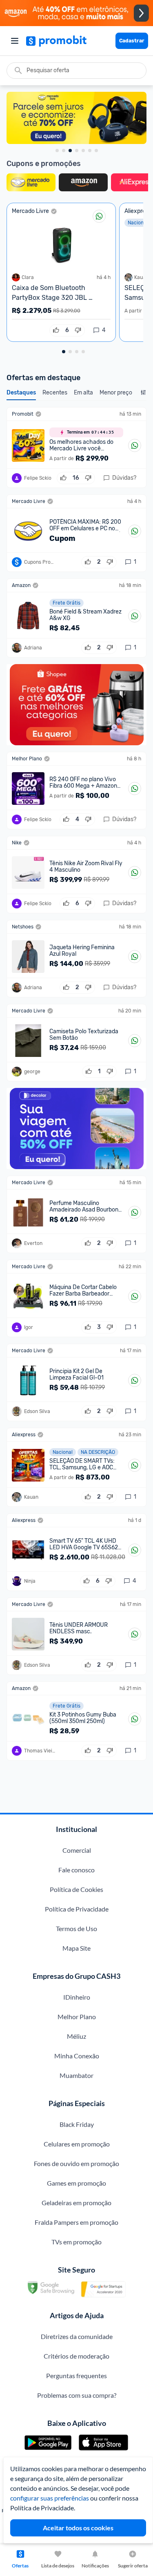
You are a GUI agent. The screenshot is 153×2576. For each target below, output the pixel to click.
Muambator (76, 2075)
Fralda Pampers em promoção (76, 2222)
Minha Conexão (77, 2056)
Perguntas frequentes (76, 2376)
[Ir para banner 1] (57, 151)
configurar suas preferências (50, 2498)
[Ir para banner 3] (70, 151)
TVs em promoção (76, 2242)
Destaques (21, 393)
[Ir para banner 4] (77, 151)
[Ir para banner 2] (64, 151)
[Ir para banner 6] (90, 151)
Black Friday (77, 2124)
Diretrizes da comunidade (77, 2336)
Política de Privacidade (77, 1909)
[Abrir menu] (15, 41)
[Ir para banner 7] (96, 151)
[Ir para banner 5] (83, 151)
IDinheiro (77, 1997)
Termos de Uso (76, 1928)
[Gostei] (56, 330)
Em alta (83, 393)
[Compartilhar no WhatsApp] (99, 216)
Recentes (55, 393)
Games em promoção (76, 2183)
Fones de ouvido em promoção (76, 2163)
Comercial (77, 1850)
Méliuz (76, 2036)
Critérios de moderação (76, 2356)
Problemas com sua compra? (77, 2395)
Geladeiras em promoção (76, 2203)
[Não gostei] (78, 330)
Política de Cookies (76, 1889)
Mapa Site (76, 1948)
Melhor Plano (77, 2017)
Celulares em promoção (77, 2144)
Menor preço (116, 393)
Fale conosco (76, 1870)
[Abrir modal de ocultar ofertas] (143, 395)
